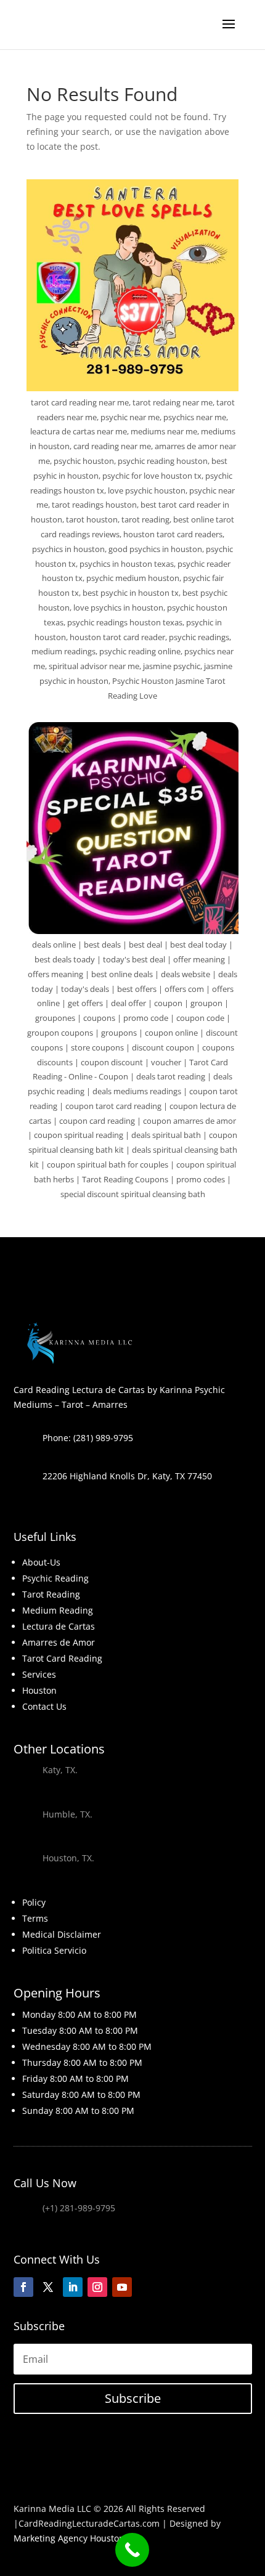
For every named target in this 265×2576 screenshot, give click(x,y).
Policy (34, 1902)
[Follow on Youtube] (122, 2287)
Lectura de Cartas (59, 1626)
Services (39, 1674)
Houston (39, 1690)
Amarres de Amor (59, 1642)
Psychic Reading (55, 1578)
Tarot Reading (51, 1594)
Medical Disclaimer (62, 1934)
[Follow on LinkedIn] (73, 2287)
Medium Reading (58, 1610)
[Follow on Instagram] (97, 2287)
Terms (35, 1918)
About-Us (41, 1562)
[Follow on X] (48, 2287)
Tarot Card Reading (62, 1658)
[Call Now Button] (132, 2550)
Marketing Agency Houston (69, 2538)
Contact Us (44, 1706)
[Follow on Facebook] (23, 2287)
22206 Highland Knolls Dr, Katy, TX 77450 (127, 1476)
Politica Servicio (54, 1950)
